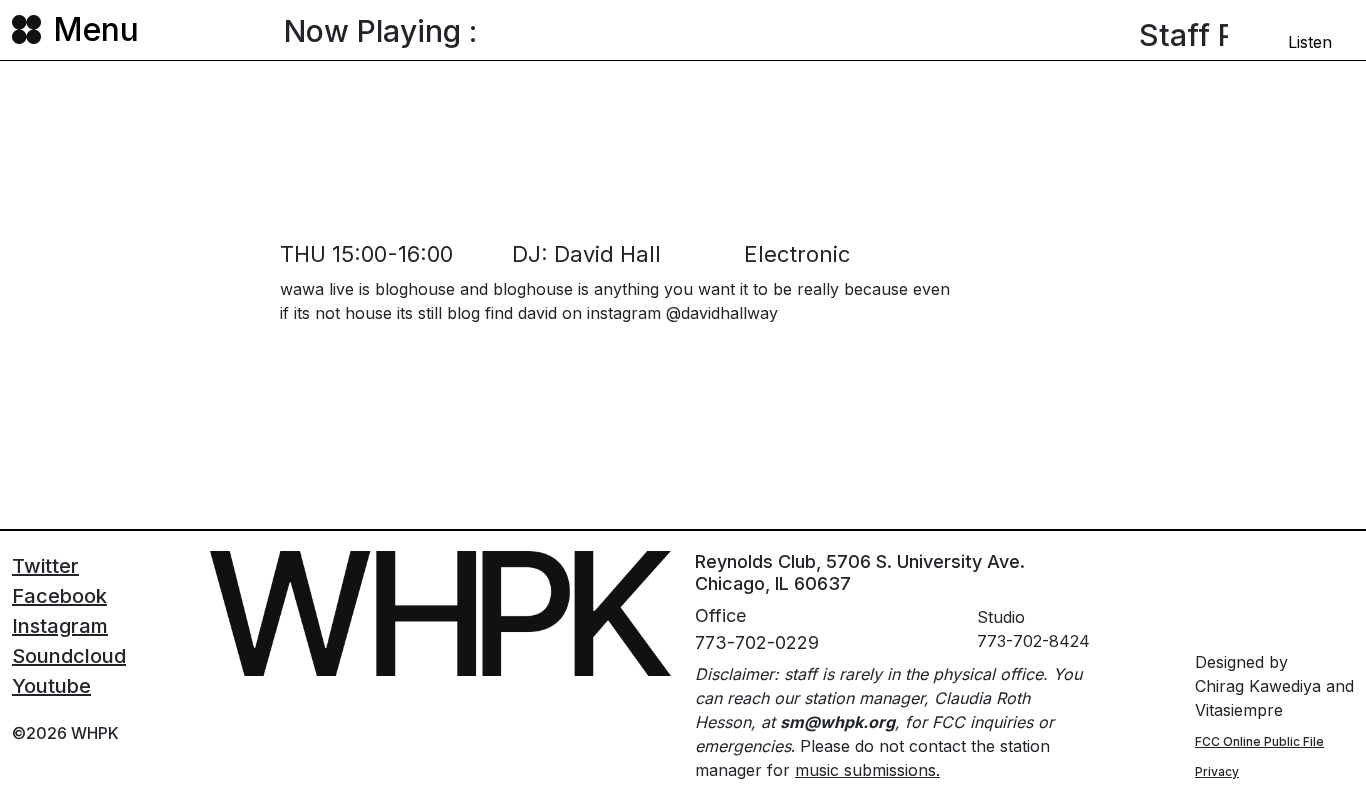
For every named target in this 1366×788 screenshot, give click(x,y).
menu (96, 29)
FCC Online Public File (1259, 741)
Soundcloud (69, 656)
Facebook (59, 596)
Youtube (51, 686)
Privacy (1217, 771)
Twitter (45, 566)
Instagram (60, 626)
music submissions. (867, 770)
